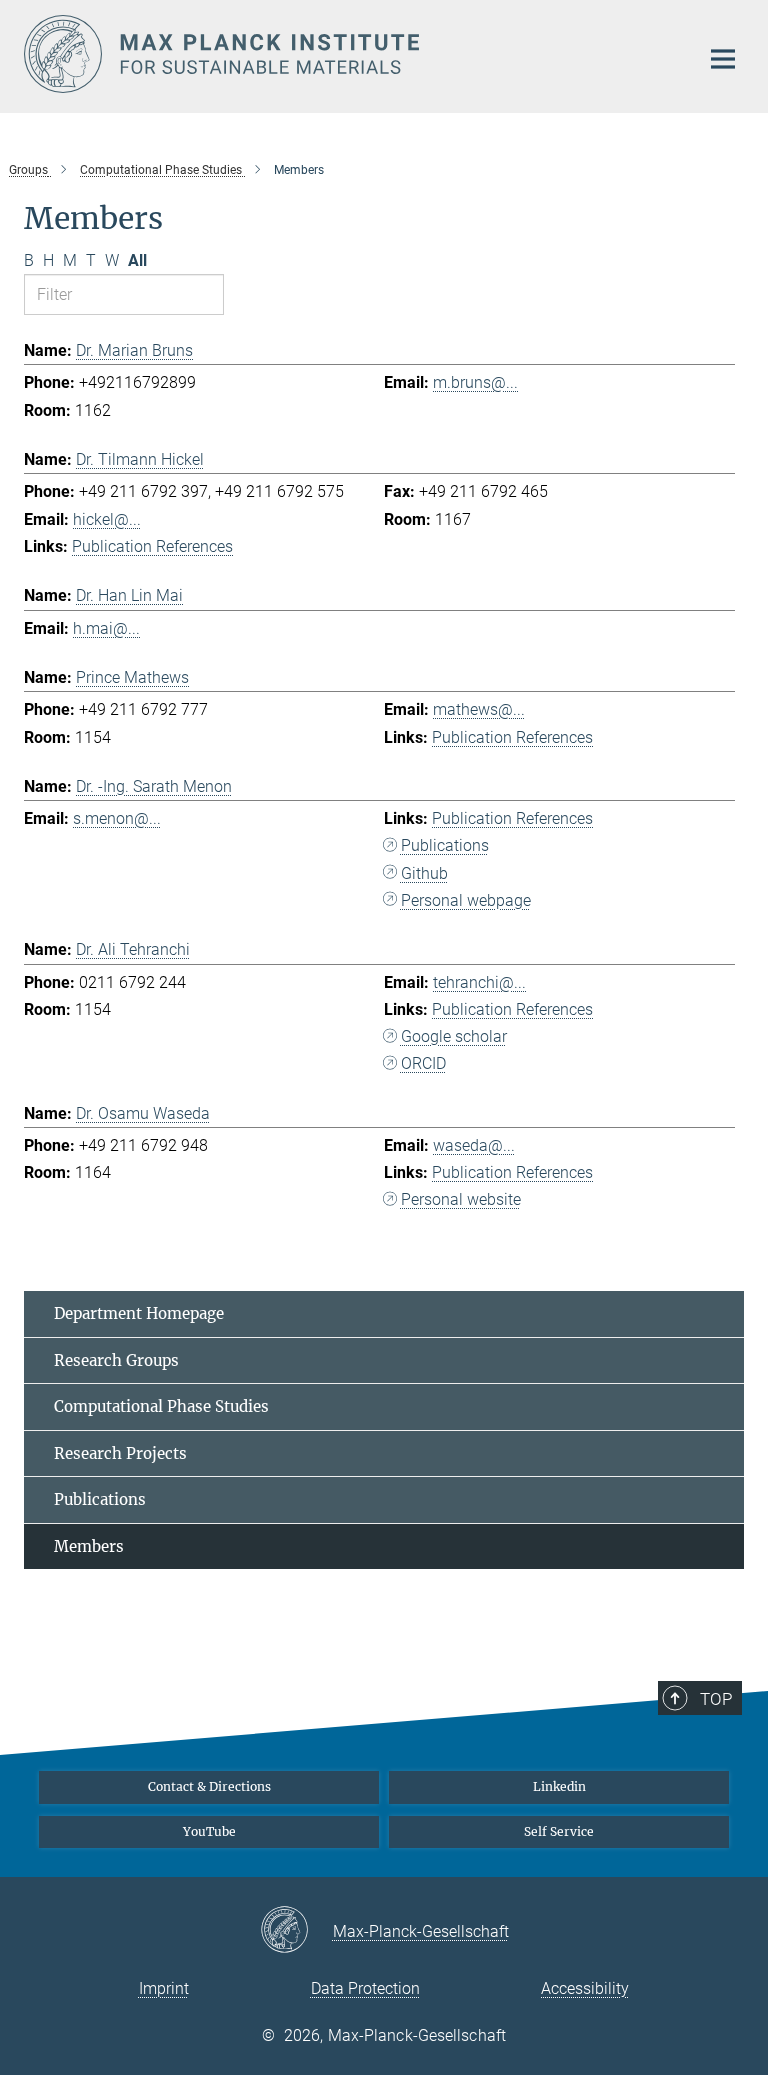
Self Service (559, 1831)
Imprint (164, 1988)
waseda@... (474, 1145)
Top (716, 1699)
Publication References (152, 546)
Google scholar (454, 1036)
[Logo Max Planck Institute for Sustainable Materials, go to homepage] (349, 54)
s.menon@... (117, 818)
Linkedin (559, 1786)
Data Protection (365, 1988)
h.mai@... (106, 628)
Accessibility (585, 1988)
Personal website (461, 1199)
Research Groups (116, 1360)
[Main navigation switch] (723, 59)
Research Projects (120, 1453)
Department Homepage (139, 1313)
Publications (445, 845)
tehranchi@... (479, 982)
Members (89, 1546)
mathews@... (479, 709)
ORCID (423, 1063)
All (137, 260)
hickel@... (107, 519)
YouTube (209, 1831)
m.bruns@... (475, 382)
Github (424, 873)
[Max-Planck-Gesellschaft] (296, 1931)
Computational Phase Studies (161, 1406)
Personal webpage (466, 900)
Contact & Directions (209, 1786)
